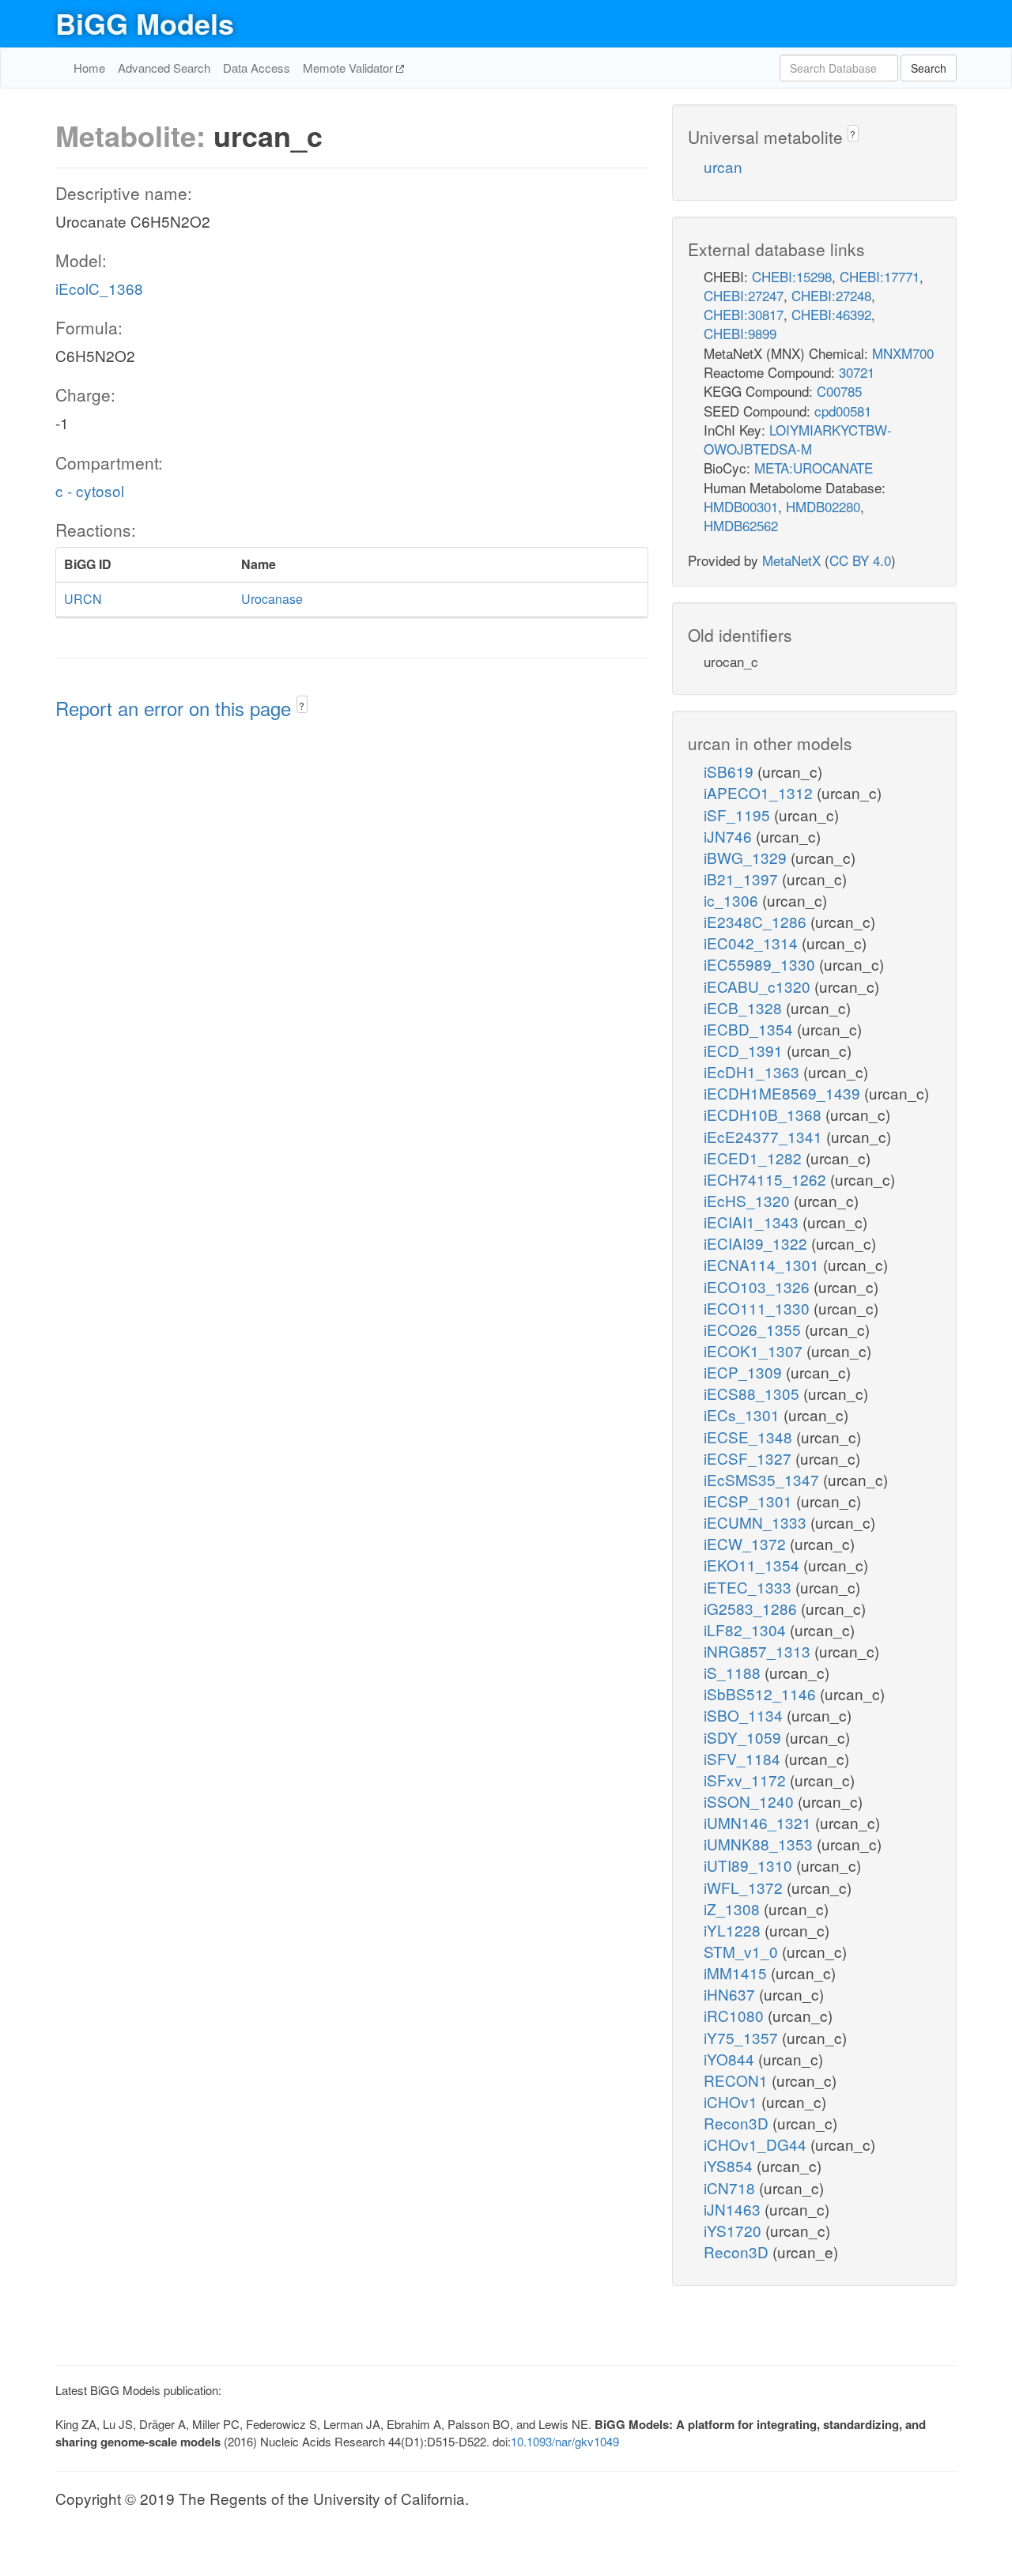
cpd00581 (843, 411)
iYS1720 (734, 2230)
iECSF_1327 (750, 1458)
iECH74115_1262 (767, 1179)
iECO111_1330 (759, 1308)
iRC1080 (736, 2015)
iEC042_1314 (753, 943)
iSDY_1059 (744, 1737)
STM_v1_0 (743, 1951)
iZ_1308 (734, 1908)
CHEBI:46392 (831, 314)
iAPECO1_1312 (760, 792)
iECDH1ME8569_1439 (784, 1093)
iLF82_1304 (747, 1629)
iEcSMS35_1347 (763, 1479)
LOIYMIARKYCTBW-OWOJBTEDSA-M (798, 439)
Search (929, 68)
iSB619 (731, 771)
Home (89, 68)
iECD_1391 (745, 1050)
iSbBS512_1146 (762, 1693)
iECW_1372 (747, 1543)
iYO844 (731, 2059)
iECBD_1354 (750, 1029)
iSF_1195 (739, 815)
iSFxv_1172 (747, 1780)
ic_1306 (733, 900)
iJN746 (730, 836)
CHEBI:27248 (831, 295)
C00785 (839, 391)
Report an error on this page (176, 708)
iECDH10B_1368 (765, 1114)
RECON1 (738, 2080)
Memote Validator (349, 68)
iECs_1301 (744, 1414)
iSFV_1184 (744, 1758)
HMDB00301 (741, 506)
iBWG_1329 (747, 857)
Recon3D (738, 2123)
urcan (723, 166)
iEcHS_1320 (749, 1200)
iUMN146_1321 (759, 1822)
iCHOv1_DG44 (757, 2144)
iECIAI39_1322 (757, 1243)
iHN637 (731, 1994)
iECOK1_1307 (755, 1350)
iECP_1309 (745, 1372)
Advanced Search (164, 68)
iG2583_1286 (752, 1608)
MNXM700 (903, 353)
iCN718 (731, 2188)
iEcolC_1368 (99, 288)
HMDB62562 (741, 525)
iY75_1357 (743, 2037)
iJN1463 (734, 2209)
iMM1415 (737, 1973)
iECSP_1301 (750, 1501)
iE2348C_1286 (757, 921)
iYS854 (730, 2165)
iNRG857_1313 (759, 1651)
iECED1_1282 (755, 1158)
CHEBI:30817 (744, 314)
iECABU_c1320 (759, 986)
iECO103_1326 (759, 1286)
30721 (857, 372)
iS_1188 (734, 1672)
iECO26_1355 (754, 1329)
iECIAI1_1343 (753, 1222)
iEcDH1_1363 (753, 1071)
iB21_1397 (743, 879)
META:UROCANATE (814, 468)
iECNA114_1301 (763, 1264)
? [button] (302, 705)
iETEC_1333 (750, 1587)
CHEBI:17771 (880, 276)
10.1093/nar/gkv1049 (565, 2441)
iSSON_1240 (751, 1801)
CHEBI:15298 (792, 276)
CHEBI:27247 (744, 295)
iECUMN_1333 (757, 1522)
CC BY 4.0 (860, 560)
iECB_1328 (745, 1007)
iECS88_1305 (753, 1393)
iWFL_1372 (745, 1887)
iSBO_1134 (745, 1715)
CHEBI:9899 (740, 333)
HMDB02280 (823, 506)
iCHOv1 (733, 2101)
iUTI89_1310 (750, 1865)
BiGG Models (145, 23)
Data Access (257, 68)
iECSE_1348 (750, 1437)
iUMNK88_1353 (760, 1844)
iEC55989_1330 (761, 964)
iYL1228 (734, 1930)
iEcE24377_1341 (765, 1136)
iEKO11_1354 (753, 1565)
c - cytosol (90, 490)
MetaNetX (791, 560)
